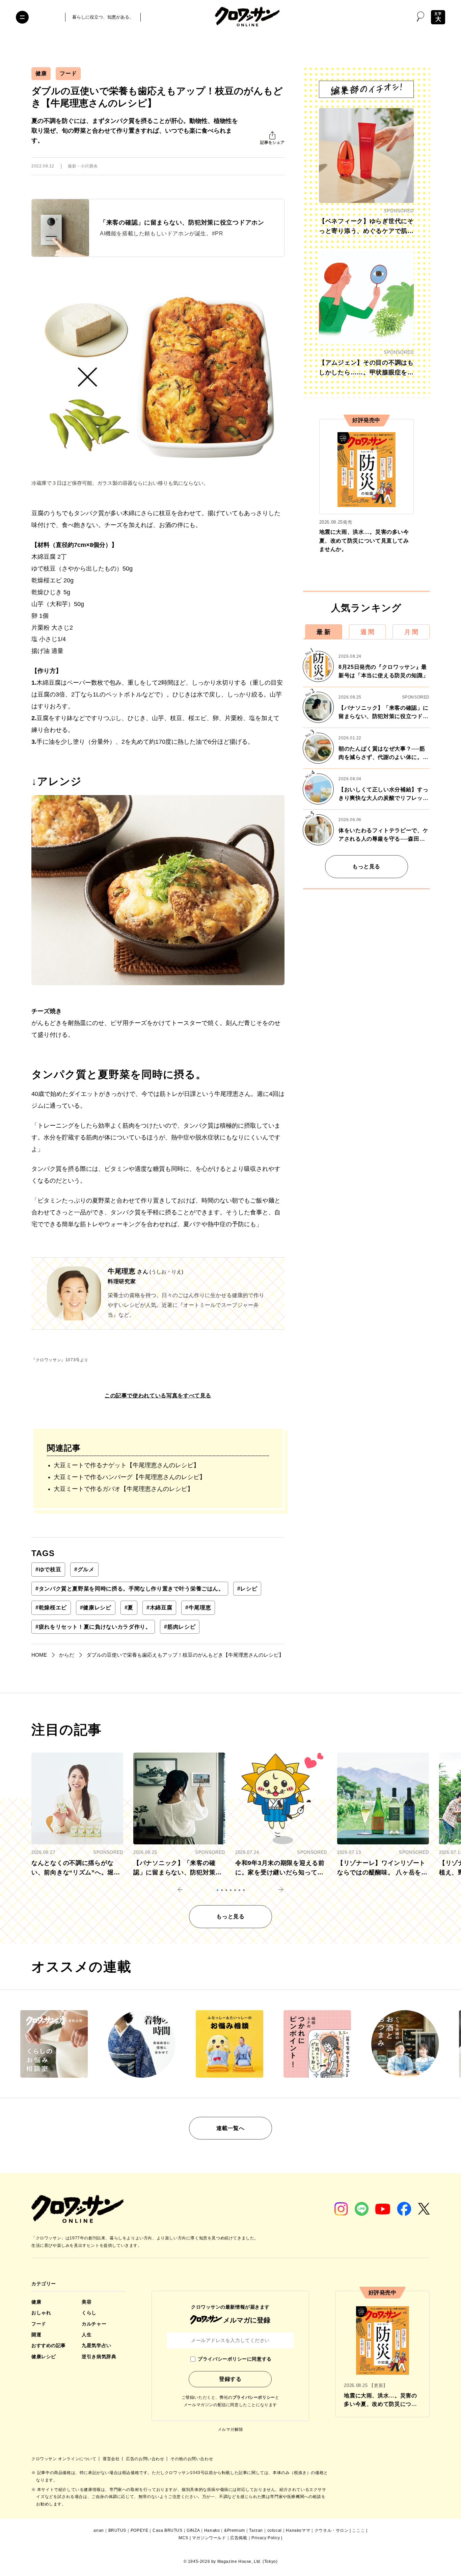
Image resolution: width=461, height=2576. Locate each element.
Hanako (212, 2530)
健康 (41, 73)
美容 (87, 2302)
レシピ (247, 1589)
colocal (275, 2530)
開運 (36, 2335)
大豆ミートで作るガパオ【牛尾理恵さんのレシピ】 (124, 1489)
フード (68, 73)
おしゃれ (41, 2313)
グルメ (84, 1569)
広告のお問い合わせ (146, 2459)
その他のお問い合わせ (192, 2459)
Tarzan (256, 2530)
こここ (358, 2530)
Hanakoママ (298, 2530)
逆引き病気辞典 (99, 2357)
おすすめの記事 (49, 2345)
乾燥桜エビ (51, 1608)
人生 (87, 2335)
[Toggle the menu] (22, 17)
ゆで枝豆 (48, 1569)
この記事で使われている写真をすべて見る (158, 1396)
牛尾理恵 (198, 1608)
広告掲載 (239, 2538)
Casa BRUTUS (168, 2530)
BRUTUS (117, 2530)
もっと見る (366, 866)
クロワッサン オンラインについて (64, 2459)
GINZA (193, 2530)
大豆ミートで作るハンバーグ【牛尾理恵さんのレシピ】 (130, 1477)
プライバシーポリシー (254, 2397)
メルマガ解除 (231, 2429)
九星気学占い (96, 2345)
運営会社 (112, 2459)
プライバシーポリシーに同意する (235, 2359)
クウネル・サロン (332, 2530)
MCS (183, 2538)
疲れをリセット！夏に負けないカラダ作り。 (93, 1627)
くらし (89, 2313)
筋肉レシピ (180, 1627)
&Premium (235, 2530)
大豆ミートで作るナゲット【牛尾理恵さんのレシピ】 (127, 1465)
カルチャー (94, 2324)
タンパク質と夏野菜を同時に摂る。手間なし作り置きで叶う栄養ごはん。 (130, 1589)
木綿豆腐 (159, 1608)
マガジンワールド (209, 2538)
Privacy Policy (266, 2538)
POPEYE (140, 2530)
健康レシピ (96, 1608)
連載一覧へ (230, 2128)
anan (99, 2530)
